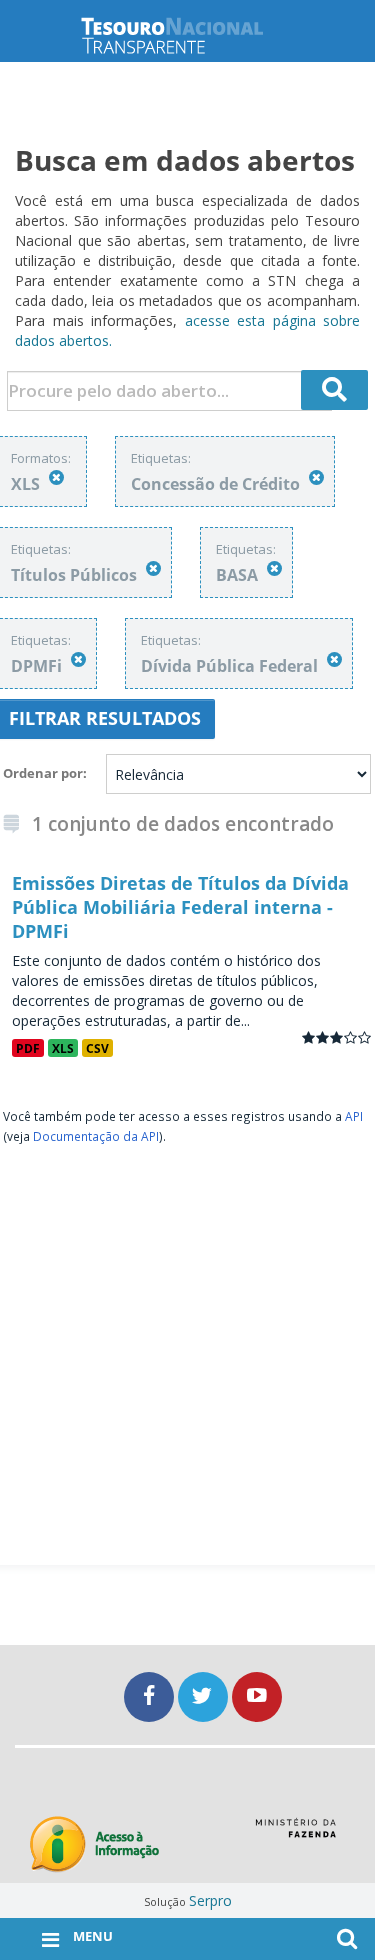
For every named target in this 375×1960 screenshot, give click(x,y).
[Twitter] (205, 1696)
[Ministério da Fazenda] (295, 1835)
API (354, 1116)
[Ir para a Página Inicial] (188, 35)
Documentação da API (96, 1136)
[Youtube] (257, 1696)
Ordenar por (43, 773)
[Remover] (56, 477)
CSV (97, 1048)
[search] (335, 390)
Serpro (210, 1900)
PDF (28, 1048)
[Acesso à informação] (94, 1844)
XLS (63, 1048)
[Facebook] (151, 1696)
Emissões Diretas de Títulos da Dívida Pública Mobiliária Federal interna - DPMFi (180, 907)
